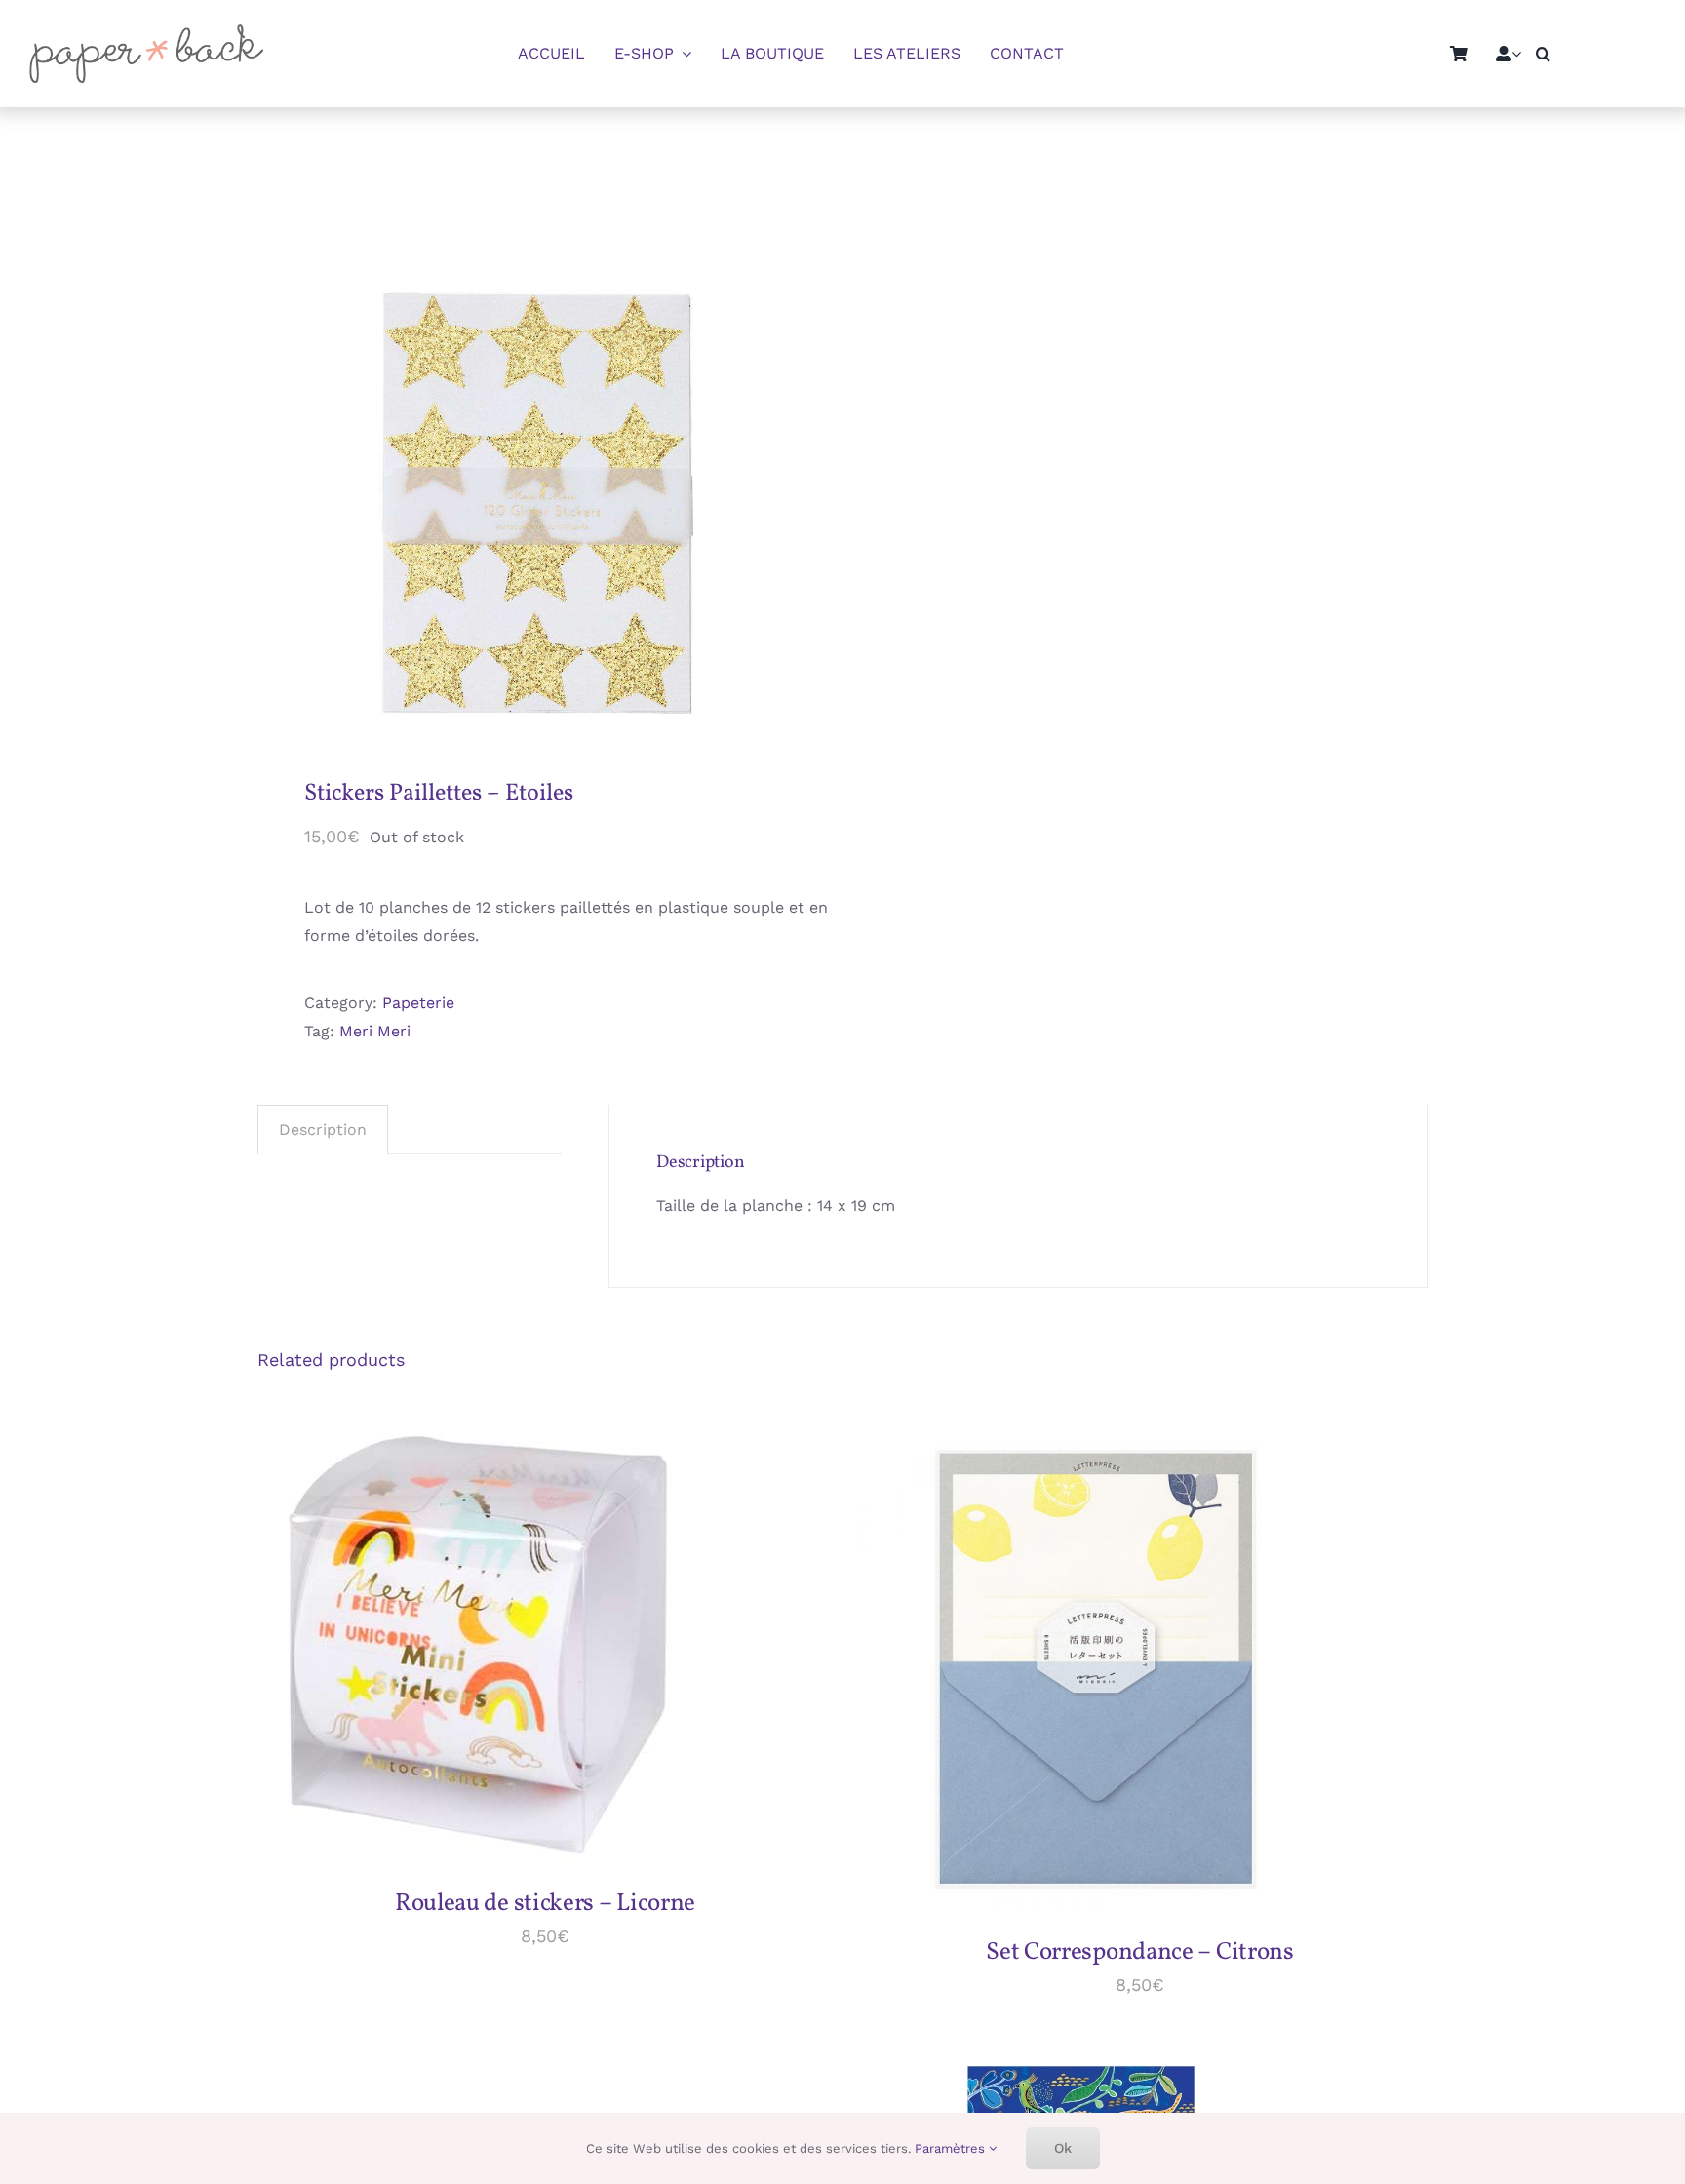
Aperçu (542, 1648)
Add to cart (431, 1648)
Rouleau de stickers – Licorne (545, 1904)
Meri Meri (375, 1031)
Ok (1063, 2148)
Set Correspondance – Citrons (1140, 1952)
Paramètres (952, 2148)
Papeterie (418, 1003)
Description (323, 1130)
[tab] (323, 1130)
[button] (1543, 54)
